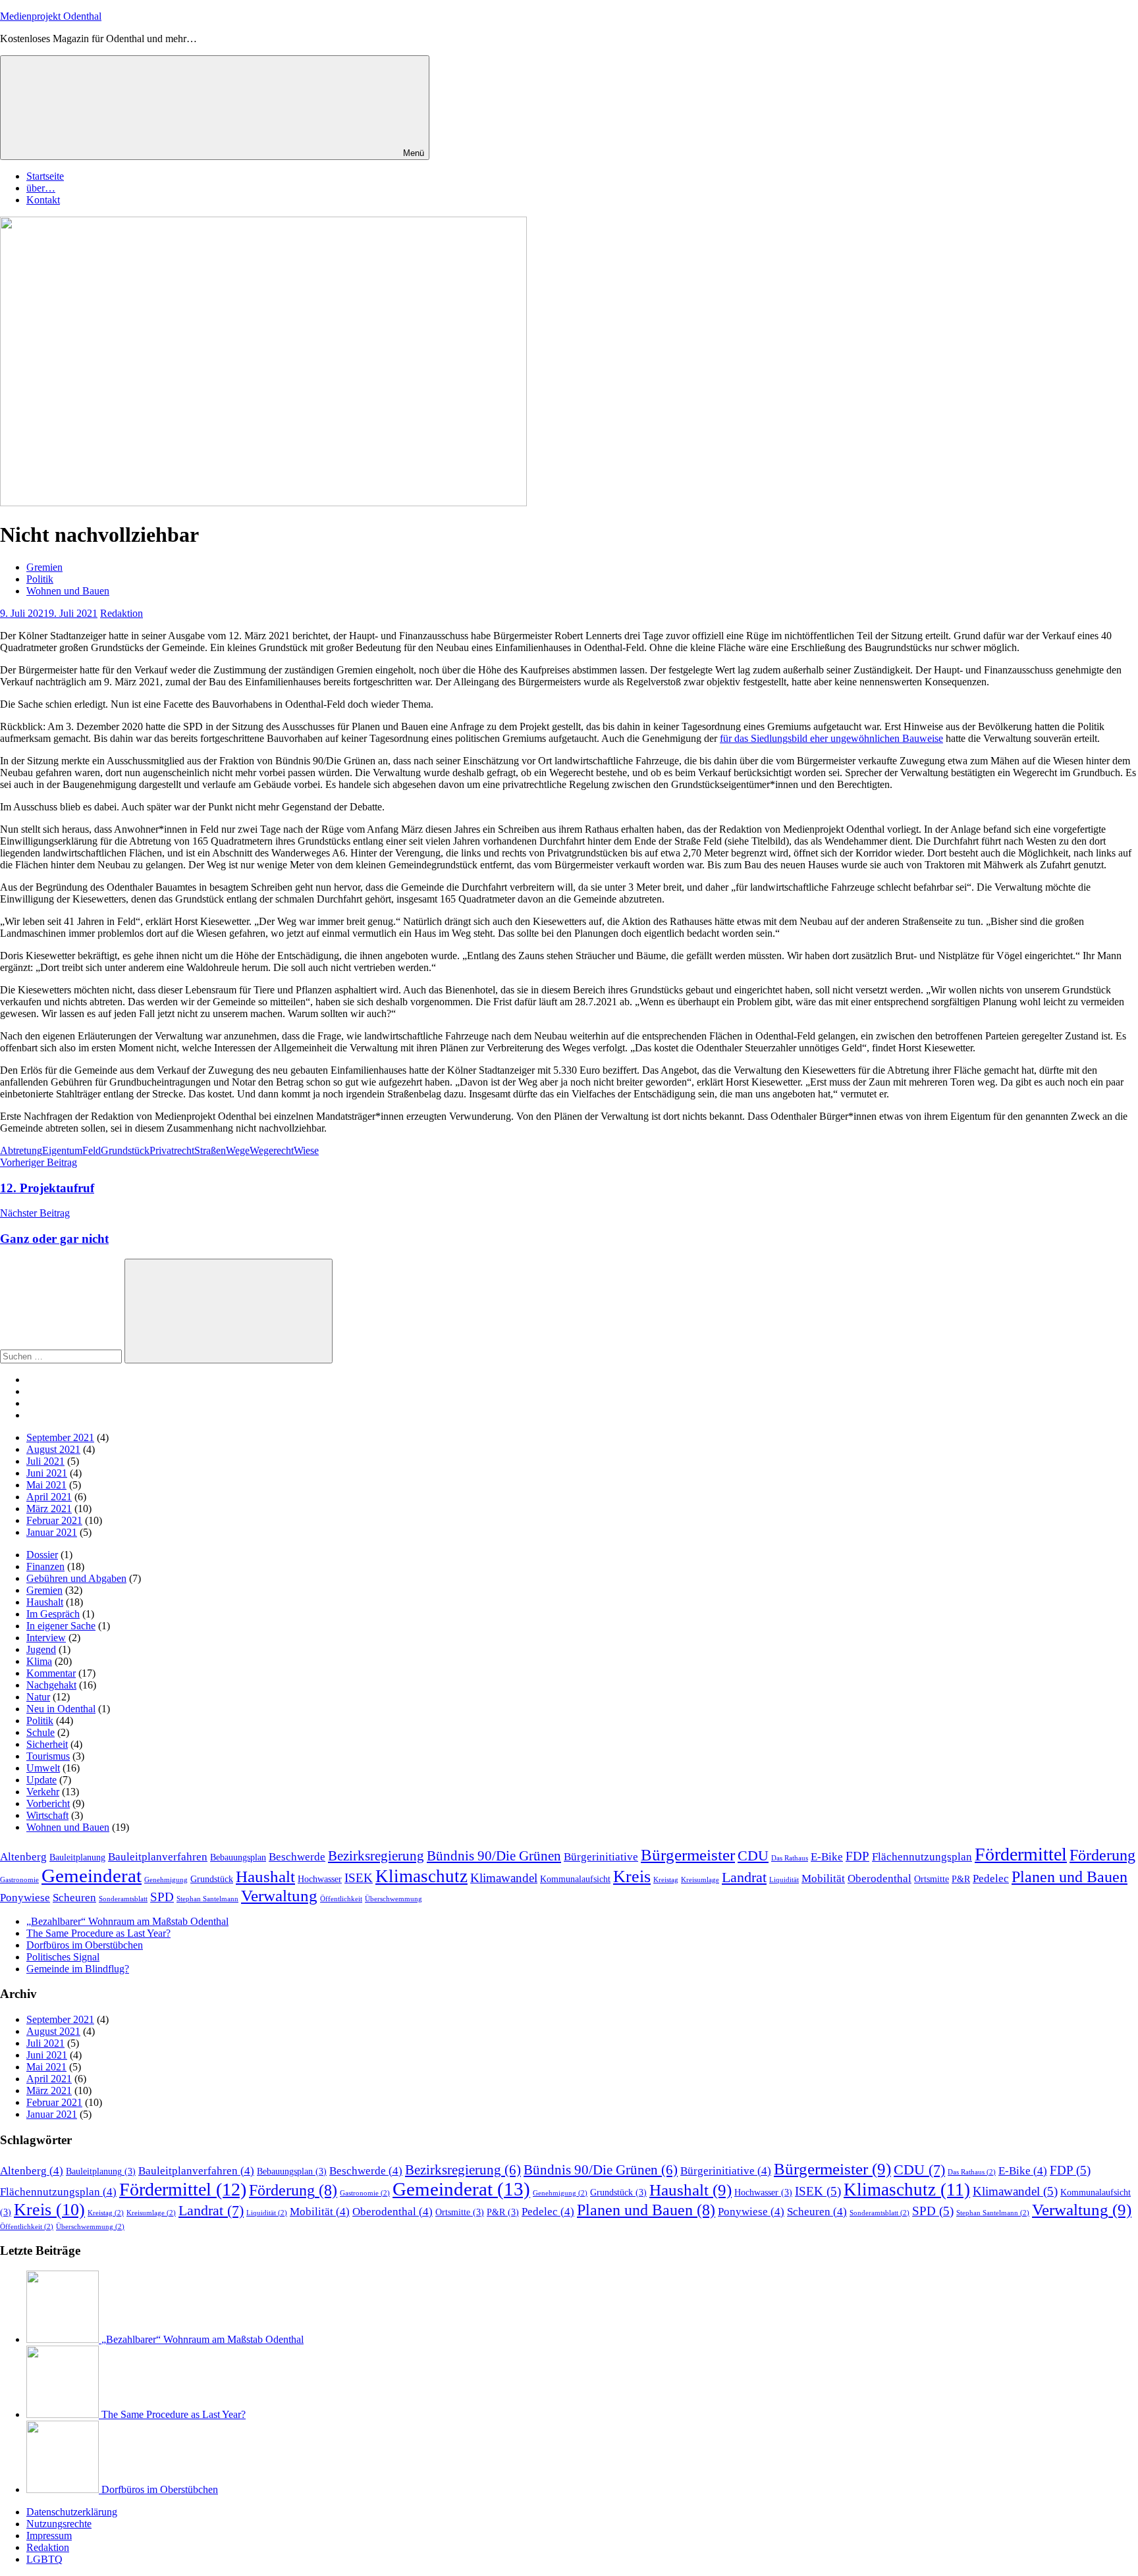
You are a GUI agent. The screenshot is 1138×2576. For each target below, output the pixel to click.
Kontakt (43, 200)
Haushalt (45, 1602)
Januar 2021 (52, 1532)
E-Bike (827, 1857)
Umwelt (43, 1768)
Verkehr (43, 1792)
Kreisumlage (700, 1880)
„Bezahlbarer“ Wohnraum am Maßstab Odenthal (127, 1921)
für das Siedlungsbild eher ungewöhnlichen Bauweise (831, 738)
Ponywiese (25, 1898)
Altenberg (23, 1857)
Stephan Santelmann (207, 1899)
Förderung (1102, 1855)
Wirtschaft (47, 1815)
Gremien (44, 567)
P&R (961, 1879)
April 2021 (49, 1497)
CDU (753, 1855)
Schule (41, 1732)
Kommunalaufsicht (575, 1879)
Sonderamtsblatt (123, 1899)
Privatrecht (172, 1150)
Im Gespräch (53, 1614)
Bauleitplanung (77, 1857)
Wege (238, 1150)
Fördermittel (1021, 1854)
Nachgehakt (51, 1685)
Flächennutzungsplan (922, 1857)
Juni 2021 (47, 1473)
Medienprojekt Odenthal (51, 16)
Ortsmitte (932, 1879)
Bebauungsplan (238, 1857)
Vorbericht (48, 1803)
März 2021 (49, 1509)
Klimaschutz (421, 1876)
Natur (38, 1697)
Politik (40, 579)
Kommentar (51, 1673)
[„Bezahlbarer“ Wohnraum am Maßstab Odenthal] (64, 2339)
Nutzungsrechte (59, 2524)
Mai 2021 (46, 1485)
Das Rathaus (790, 1858)
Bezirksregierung (376, 1856)
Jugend (41, 1649)
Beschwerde (297, 1857)
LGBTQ (44, 2559)
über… (41, 188)
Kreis (632, 1877)
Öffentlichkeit (341, 1899)
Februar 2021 (54, 1520)
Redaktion (122, 613)
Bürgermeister (688, 1855)
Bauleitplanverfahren (158, 1857)
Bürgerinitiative (601, 1857)
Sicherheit (47, 1744)
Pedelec (991, 1879)
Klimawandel (504, 1878)
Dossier (42, 1555)
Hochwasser (320, 1879)
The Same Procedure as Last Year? (98, 1933)
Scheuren (74, 1898)
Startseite (45, 176)
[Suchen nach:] (62, 1356)
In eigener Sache (61, 1626)
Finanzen (45, 1566)
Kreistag (666, 1880)
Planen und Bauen (1070, 1877)
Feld (92, 1150)
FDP (857, 1856)
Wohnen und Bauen (68, 591)
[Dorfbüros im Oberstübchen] (64, 2489)
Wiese (306, 1150)
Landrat (744, 1877)
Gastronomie (19, 1880)
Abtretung (21, 1150)
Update (41, 1780)
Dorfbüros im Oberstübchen (85, 1945)
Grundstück (125, 1150)
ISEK (359, 1878)
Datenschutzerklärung (72, 2512)
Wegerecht (272, 1150)
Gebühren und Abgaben (76, 1578)
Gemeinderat (92, 1876)
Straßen (210, 1150)
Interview (46, 1638)
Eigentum (62, 1150)
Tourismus (48, 1756)
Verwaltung (279, 1896)
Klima (39, 1661)
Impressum (49, 2536)
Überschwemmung (393, 1899)
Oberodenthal (880, 1879)
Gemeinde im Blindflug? (78, 1969)
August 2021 (53, 1449)
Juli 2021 (45, 1461)
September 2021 (60, 1437)
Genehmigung (166, 1880)
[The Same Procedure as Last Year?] (64, 2414)
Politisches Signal (63, 1957)
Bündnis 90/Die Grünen (494, 1856)
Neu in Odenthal (61, 1709)
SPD (162, 1897)
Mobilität (823, 1879)
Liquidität (784, 1880)
